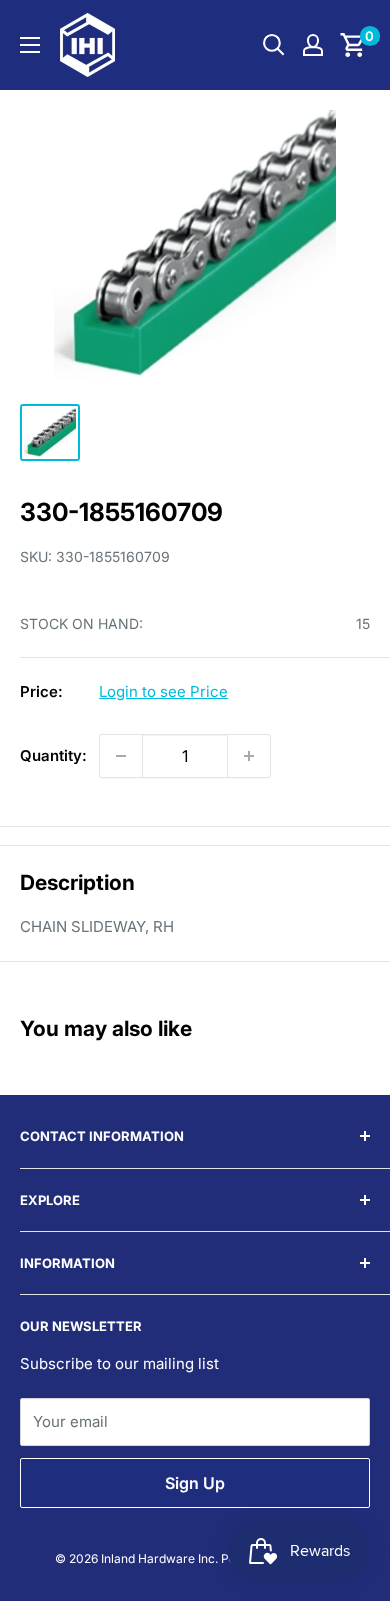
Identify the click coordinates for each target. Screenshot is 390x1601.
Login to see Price (163, 691)
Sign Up (195, 1483)
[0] (353, 45)
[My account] (313, 45)
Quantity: (53, 755)
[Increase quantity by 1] (249, 756)
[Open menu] (30, 45)
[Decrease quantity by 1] (121, 756)
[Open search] (274, 45)
